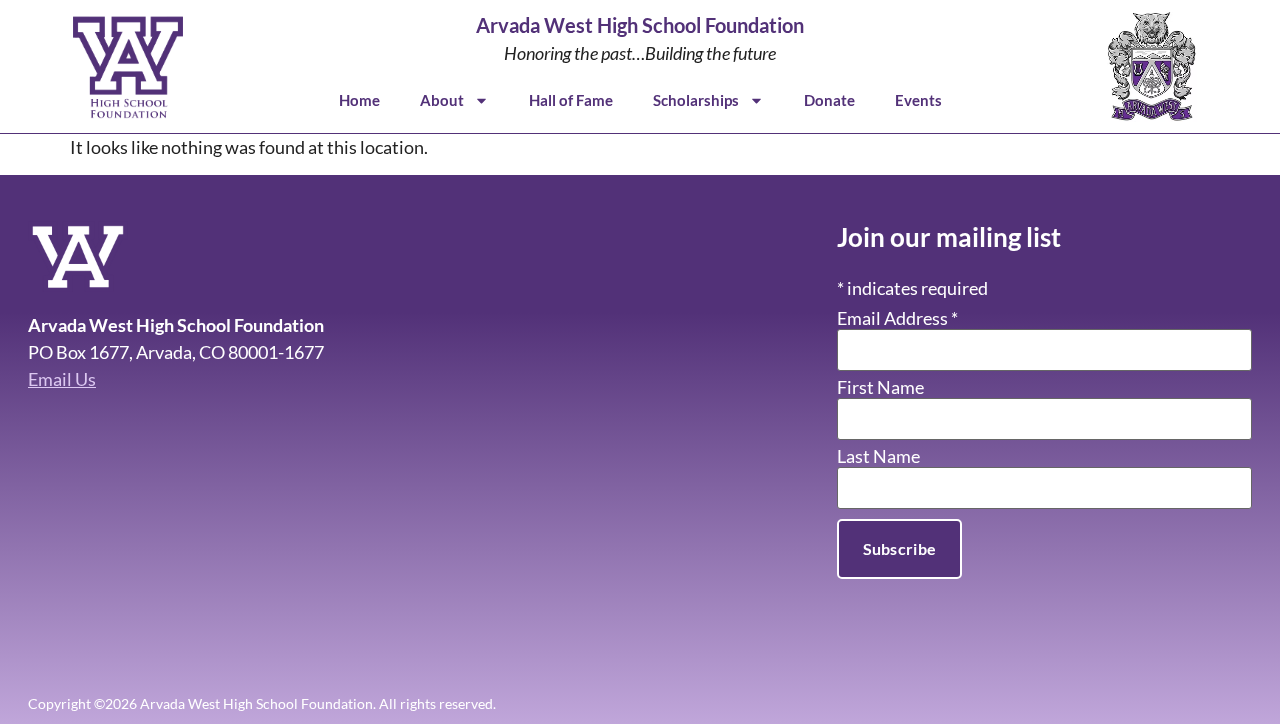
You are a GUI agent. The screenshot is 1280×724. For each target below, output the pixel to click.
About (442, 100)
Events (918, 100)
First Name (880, 387)
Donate (829, 100)
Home (359, 100)
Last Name (878, 456)
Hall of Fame (571, 100)
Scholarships (696, 100)
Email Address (897, 318)
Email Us (62, 379)
